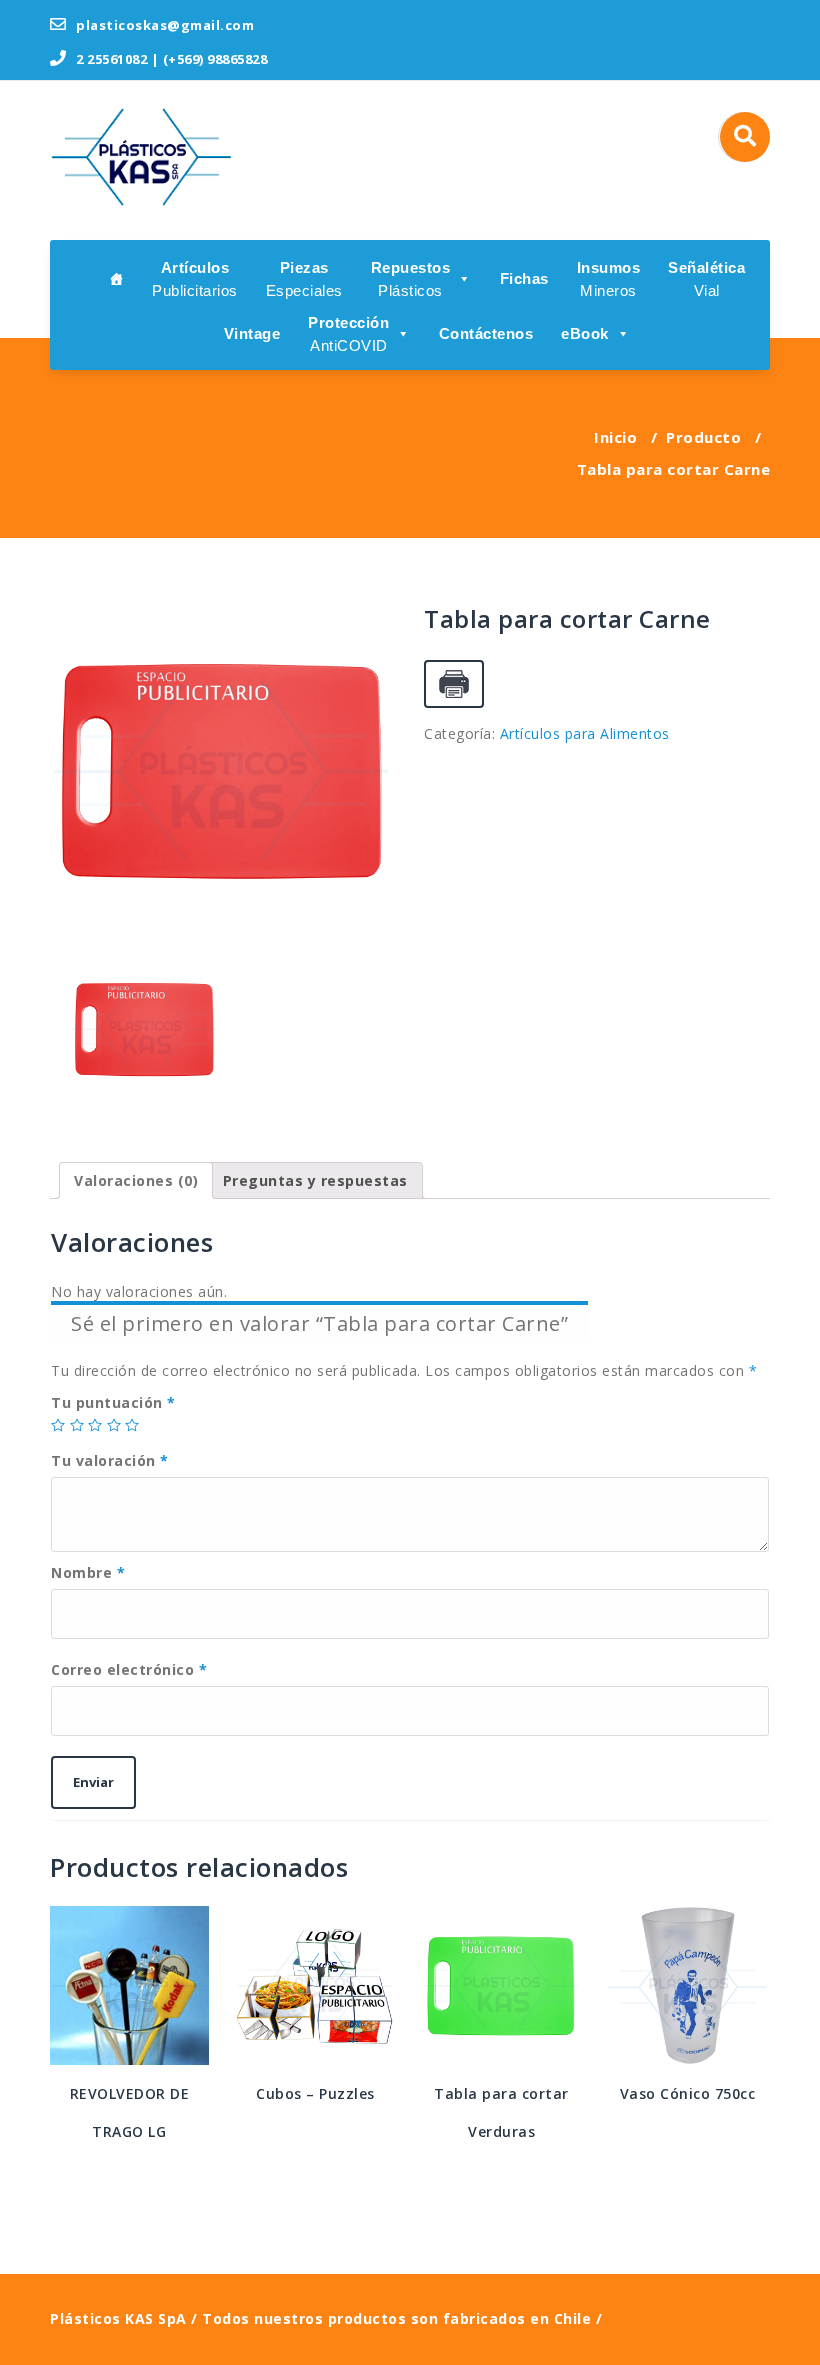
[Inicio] (117, 277)
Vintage (252, 333)
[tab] (136, 1180)
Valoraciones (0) (136, 1180)
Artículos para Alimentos (585, 733)
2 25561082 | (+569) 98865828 (170, 59)
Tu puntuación (113, 1402)
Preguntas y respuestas (315, 1180)
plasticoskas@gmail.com (163, 25)
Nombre (88, 1572)
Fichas (524, 278)
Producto (703, 437)
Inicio (615, 437)
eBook (585, 333)
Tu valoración (110, 1460)
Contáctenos (486, 333)
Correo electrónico (129, 1669)
